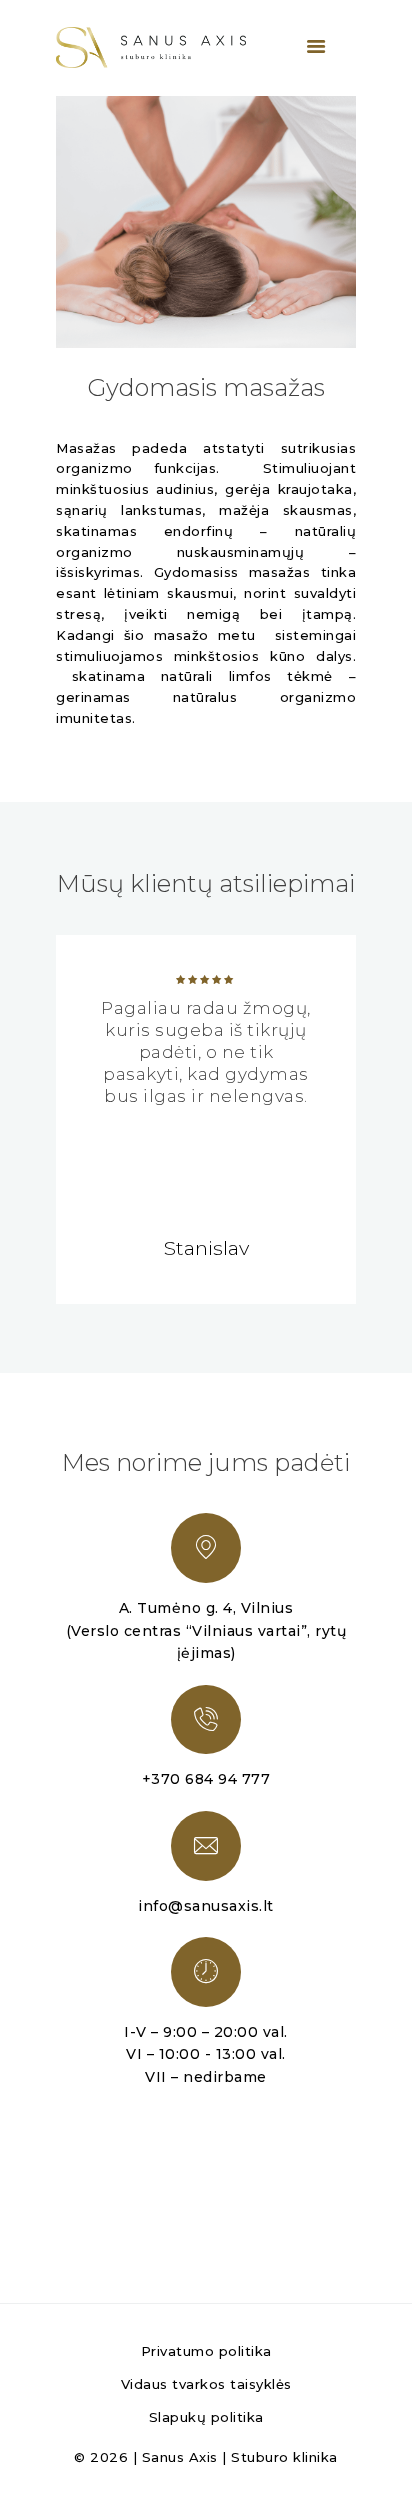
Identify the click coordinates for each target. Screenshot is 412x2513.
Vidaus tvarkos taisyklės (206, 2384)
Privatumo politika (206, 2351)
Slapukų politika (206, 2417)
